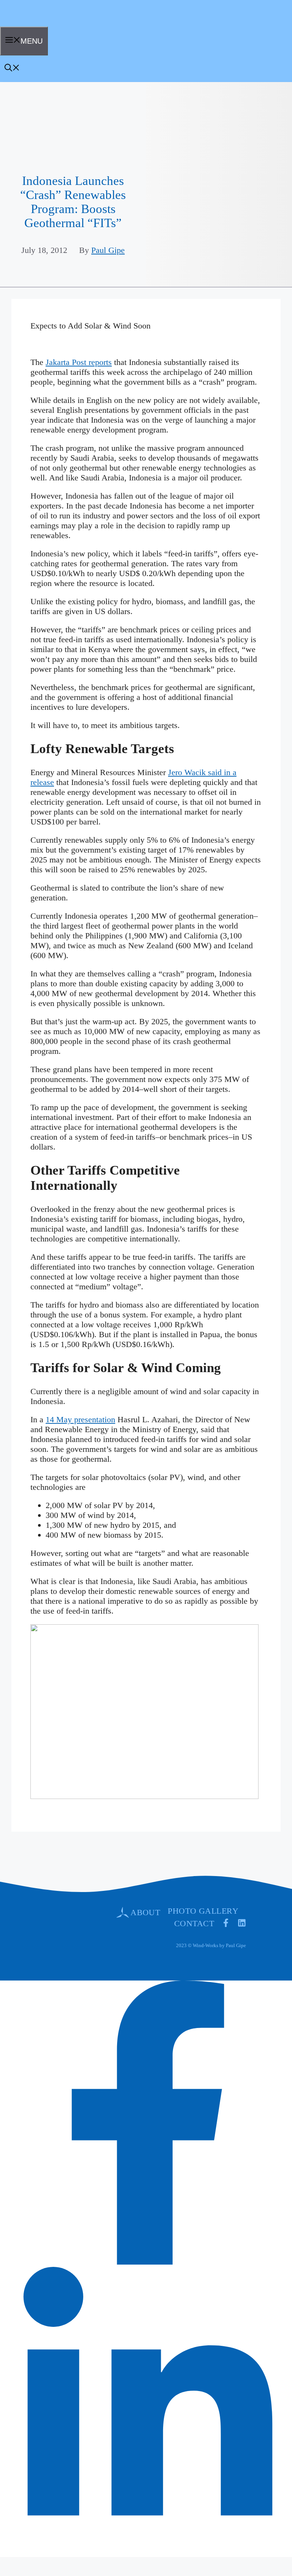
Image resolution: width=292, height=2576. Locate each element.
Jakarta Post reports (79, 362)
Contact (194, 1923)
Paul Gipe (108, 250)
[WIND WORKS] (24, 24)
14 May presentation (80, 1419)
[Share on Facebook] (148, 2262)
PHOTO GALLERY (203, 1911)
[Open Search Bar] (12, 69)
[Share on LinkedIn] (148, 2548)
